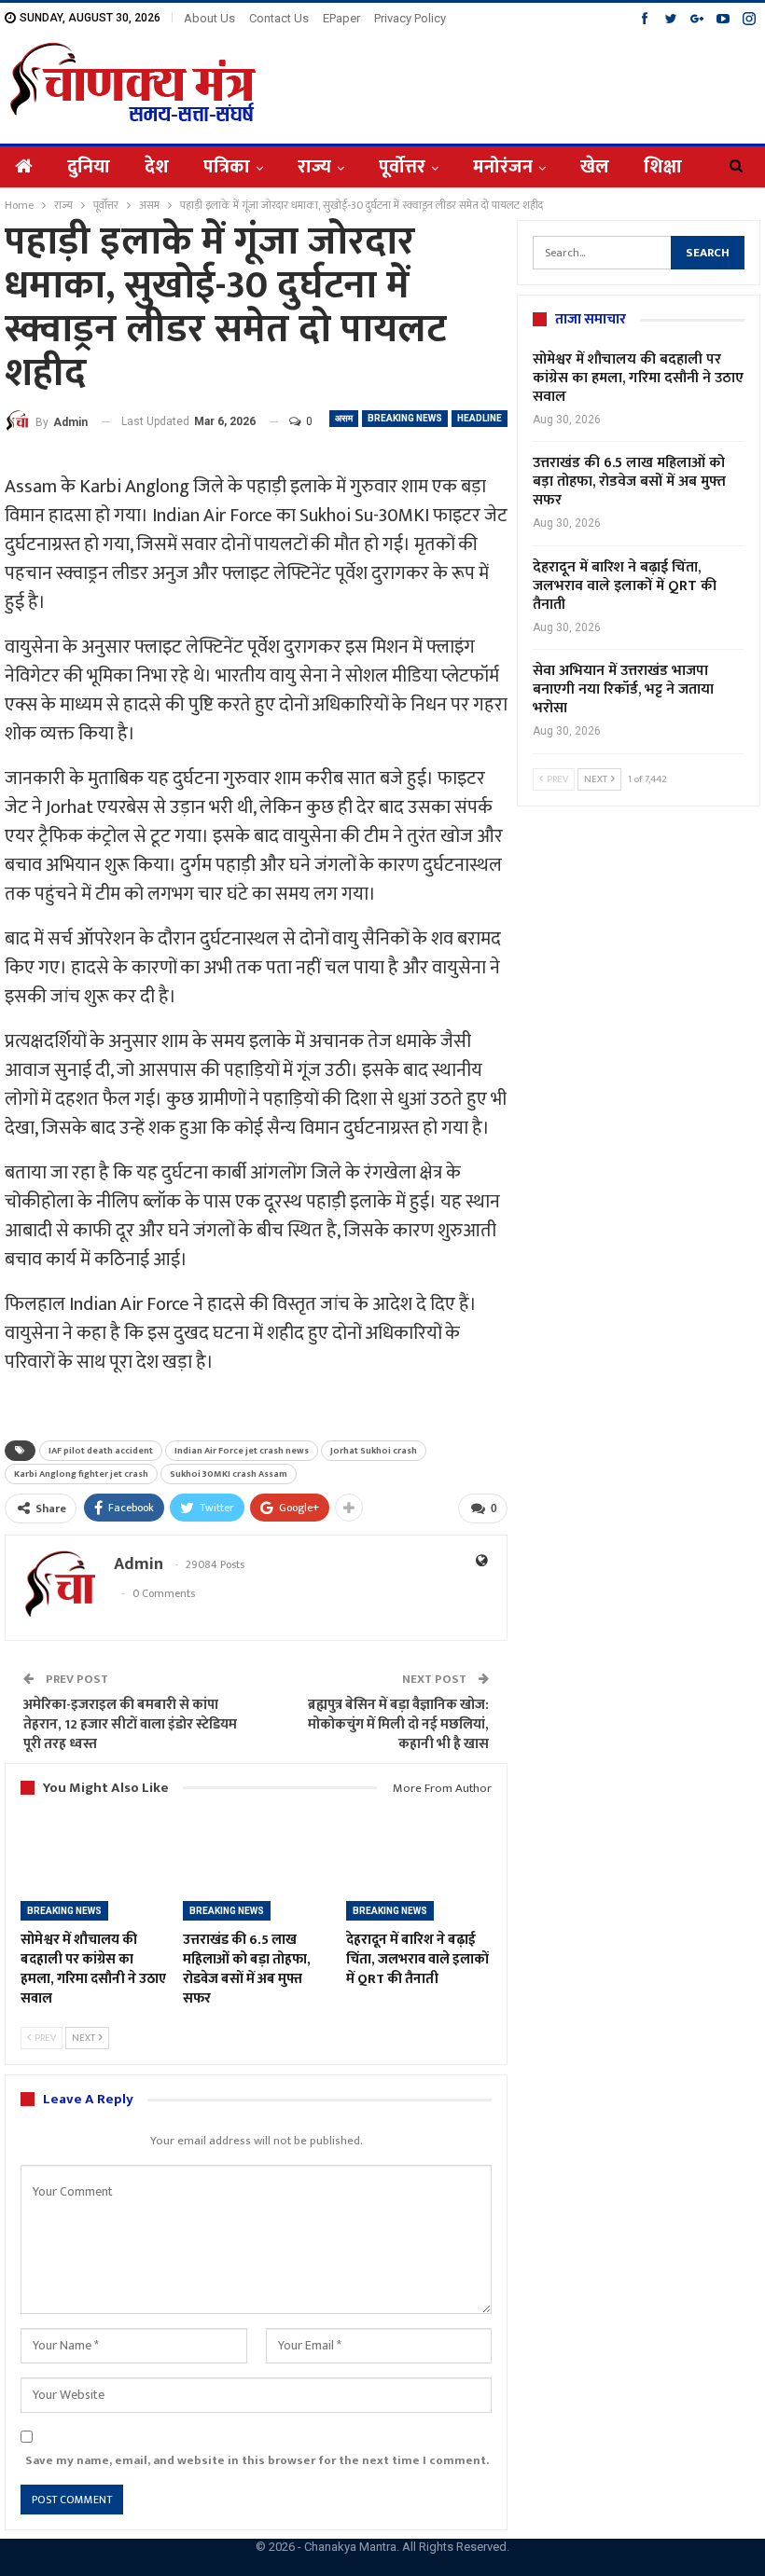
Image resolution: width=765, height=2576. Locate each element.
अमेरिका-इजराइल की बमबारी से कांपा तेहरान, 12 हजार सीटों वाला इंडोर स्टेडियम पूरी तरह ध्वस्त (130, 1724)
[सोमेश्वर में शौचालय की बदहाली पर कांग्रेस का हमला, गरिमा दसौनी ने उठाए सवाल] (93, 1870)
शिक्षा (663, 167)
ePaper (341, 18)
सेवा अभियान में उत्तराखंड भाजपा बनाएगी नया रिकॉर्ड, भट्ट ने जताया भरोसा (623, 689)
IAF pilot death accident (101, 1451)
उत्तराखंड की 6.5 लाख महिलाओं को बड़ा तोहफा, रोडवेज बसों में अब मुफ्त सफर (629, 482)
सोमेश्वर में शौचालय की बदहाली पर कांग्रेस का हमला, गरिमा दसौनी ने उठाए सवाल (638, 378)
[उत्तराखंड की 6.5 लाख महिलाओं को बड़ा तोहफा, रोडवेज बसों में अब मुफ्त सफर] (256, 1870)
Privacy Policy (410, 18)
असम (344, 418)
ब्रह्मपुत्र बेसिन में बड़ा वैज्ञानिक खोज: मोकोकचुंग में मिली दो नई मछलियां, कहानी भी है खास (398, 1724)
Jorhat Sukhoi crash (374, 1451)
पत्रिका (227, 167)
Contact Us (279, 18)
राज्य (314, 167)
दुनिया (89, 167)
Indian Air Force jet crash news (242, 1451)
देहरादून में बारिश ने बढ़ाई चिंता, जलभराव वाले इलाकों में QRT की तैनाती (625, 586)
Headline (480, 418)
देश (157, 167)
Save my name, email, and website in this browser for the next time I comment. (257, 2460)
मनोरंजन (503, 167)
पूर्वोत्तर (402, 167)
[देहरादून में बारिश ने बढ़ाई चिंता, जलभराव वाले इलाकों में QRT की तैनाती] (419, 1870)
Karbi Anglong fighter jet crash (81, 1474)
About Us (209, 18)
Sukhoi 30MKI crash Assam (229, 1474)
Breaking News (405, 418)
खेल (595, 167)
